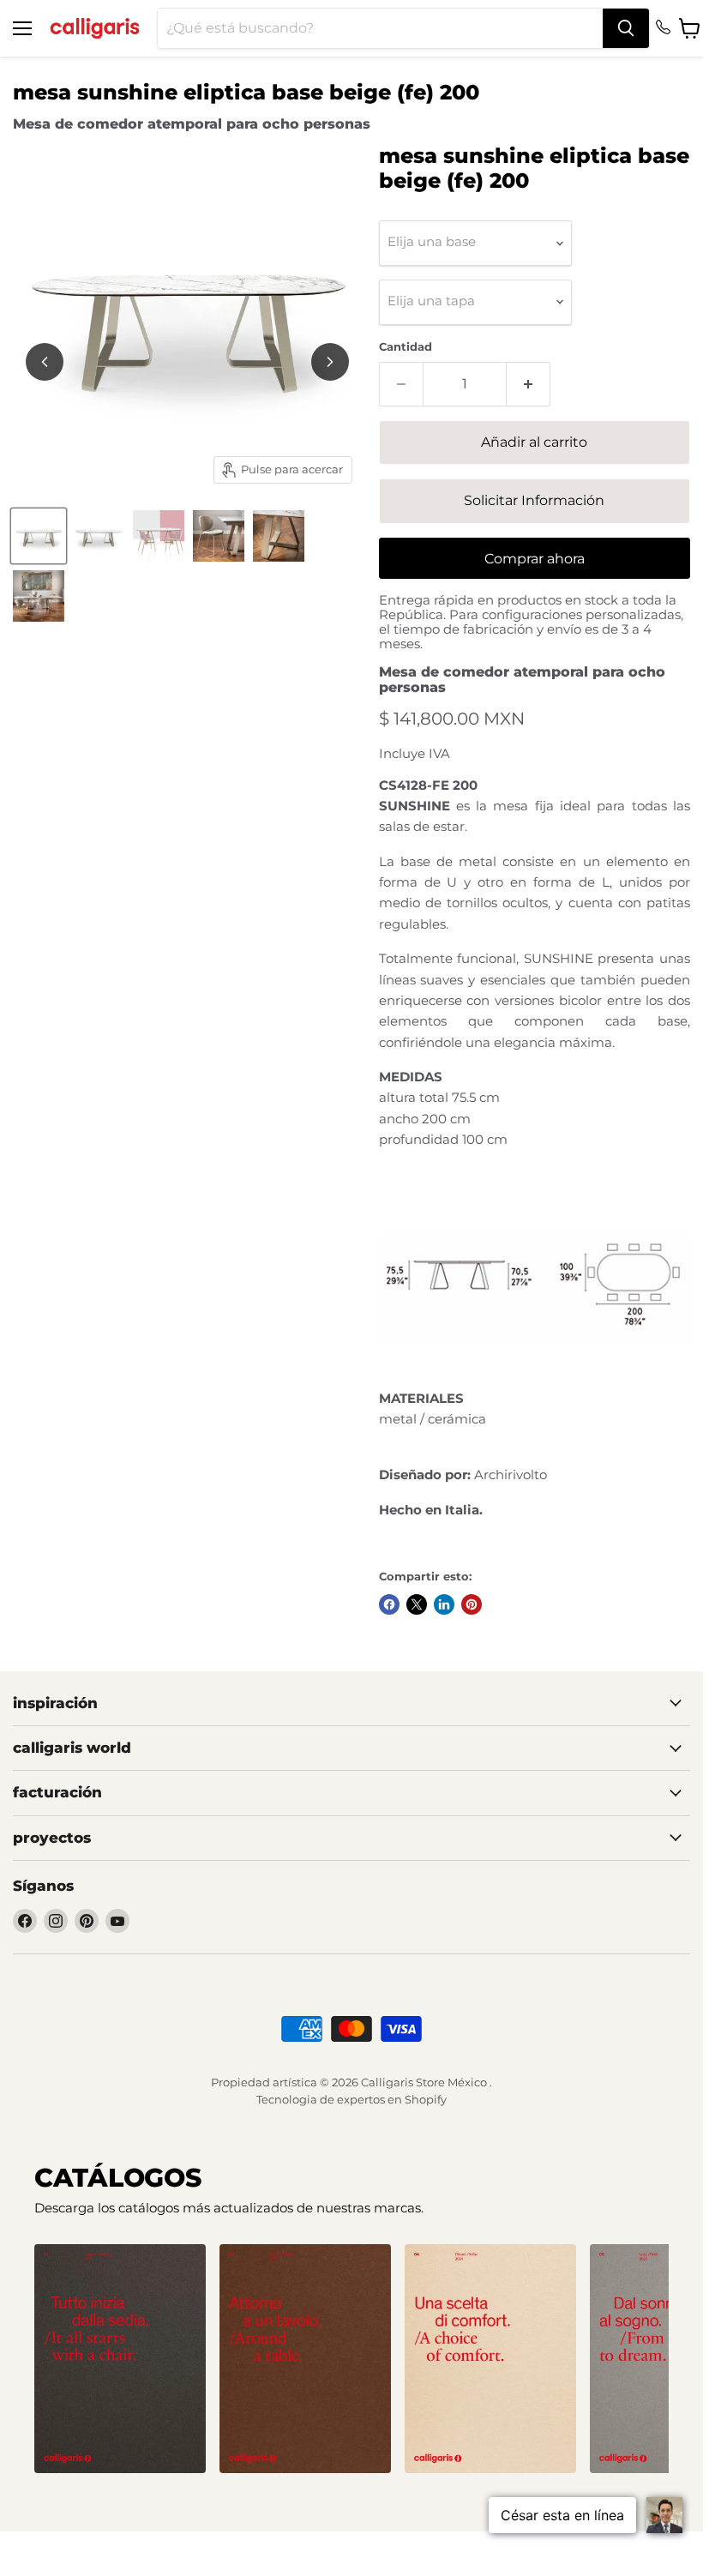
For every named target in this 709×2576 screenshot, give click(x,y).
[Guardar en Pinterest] (472, 1604)
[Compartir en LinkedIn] (444, 1604)
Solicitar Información (534, 500)
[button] (331, 2487)
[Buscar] (626, 28)
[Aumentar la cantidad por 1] (529, 384)
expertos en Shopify (392, 2099)
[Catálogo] (120, 2359)
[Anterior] (45, 362)
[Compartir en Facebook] (389, 1604)
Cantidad (406, 347)
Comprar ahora (535, 559)
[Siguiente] (330, 362)
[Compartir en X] (417, 1604)
